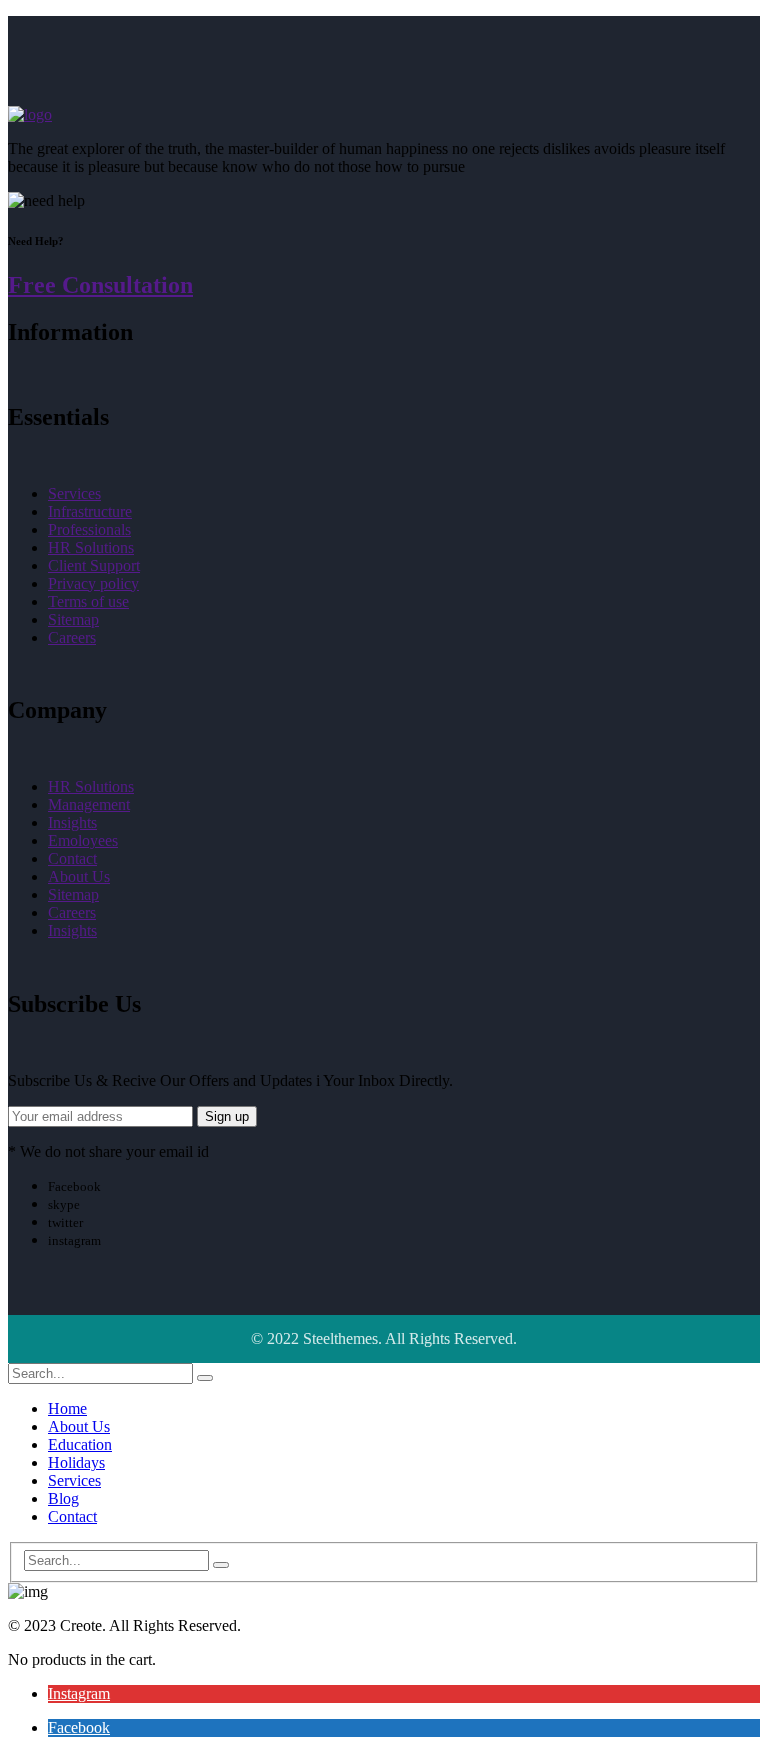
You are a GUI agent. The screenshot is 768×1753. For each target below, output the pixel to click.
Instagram (79, 1693)
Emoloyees (83, 840)
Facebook (79, 1727)
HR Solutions (91, 547)
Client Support (94, 565)
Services (74, 493)
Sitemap (73, 619)
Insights (72, 822)
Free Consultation (100, 285)
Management (89, 804)
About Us (79, 876)
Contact (72, 858)
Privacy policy (93, 583)
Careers (72, 637)
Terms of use (88, 601)
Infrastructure (90, 511)
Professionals (89, 529)
